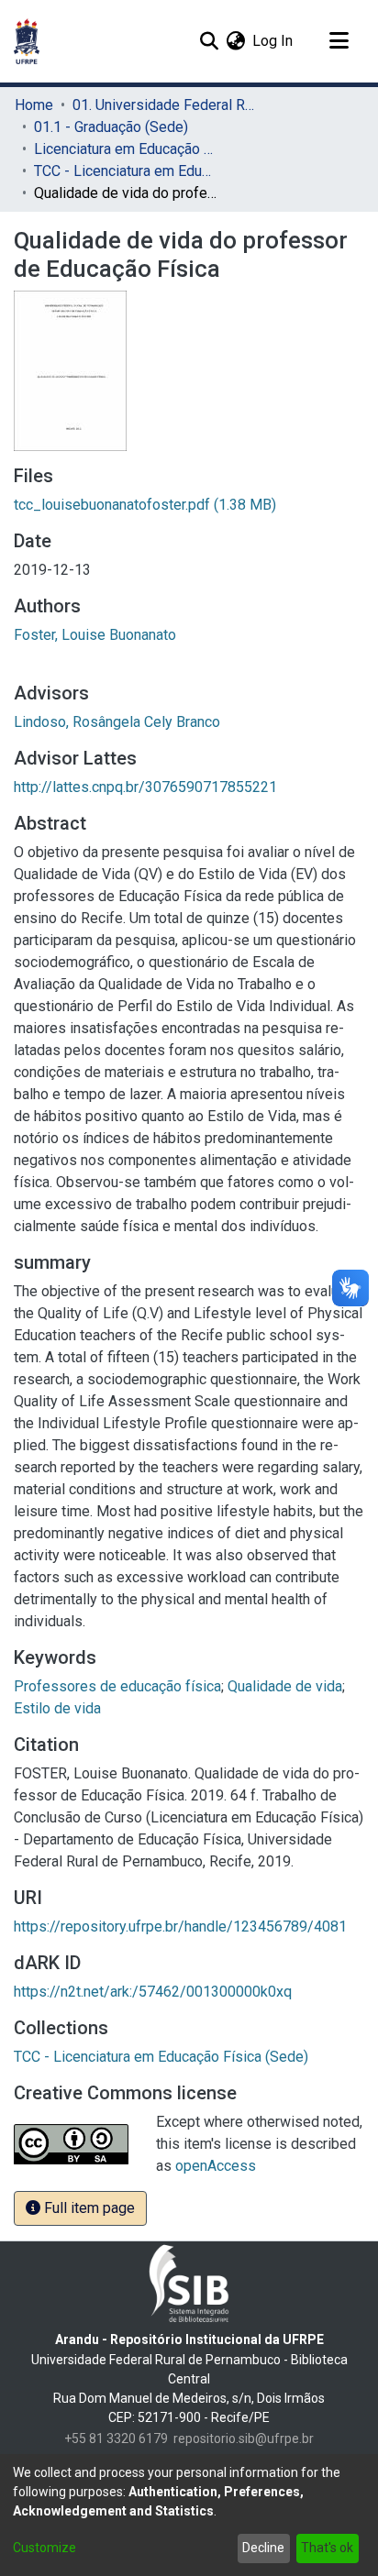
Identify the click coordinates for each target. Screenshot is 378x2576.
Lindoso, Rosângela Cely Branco (117, 722)
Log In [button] (273, 41)
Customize (44, 2548)
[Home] (27, 41)
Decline (263, 2548)
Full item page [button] (88, 2208)
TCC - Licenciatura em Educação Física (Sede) (126, 171)
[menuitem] (235, 41)
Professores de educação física (117, 1686)
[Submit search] (209, 41)
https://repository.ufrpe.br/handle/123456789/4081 (180, 1926)
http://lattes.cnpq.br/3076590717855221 (145, 787)
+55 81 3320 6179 (116, 2438)
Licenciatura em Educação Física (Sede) (126, 149)
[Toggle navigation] (339, 41)
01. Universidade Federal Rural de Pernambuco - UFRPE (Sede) (164, 105)
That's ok (327, 2548)
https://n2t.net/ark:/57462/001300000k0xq (153, 1992)
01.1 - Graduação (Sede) (111, 127)
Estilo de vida (57, 1708)
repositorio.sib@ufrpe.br (244, 2438)
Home (34, 105)
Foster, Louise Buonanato (95, 635)
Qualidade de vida (285, 1686)
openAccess (216, 2166)
